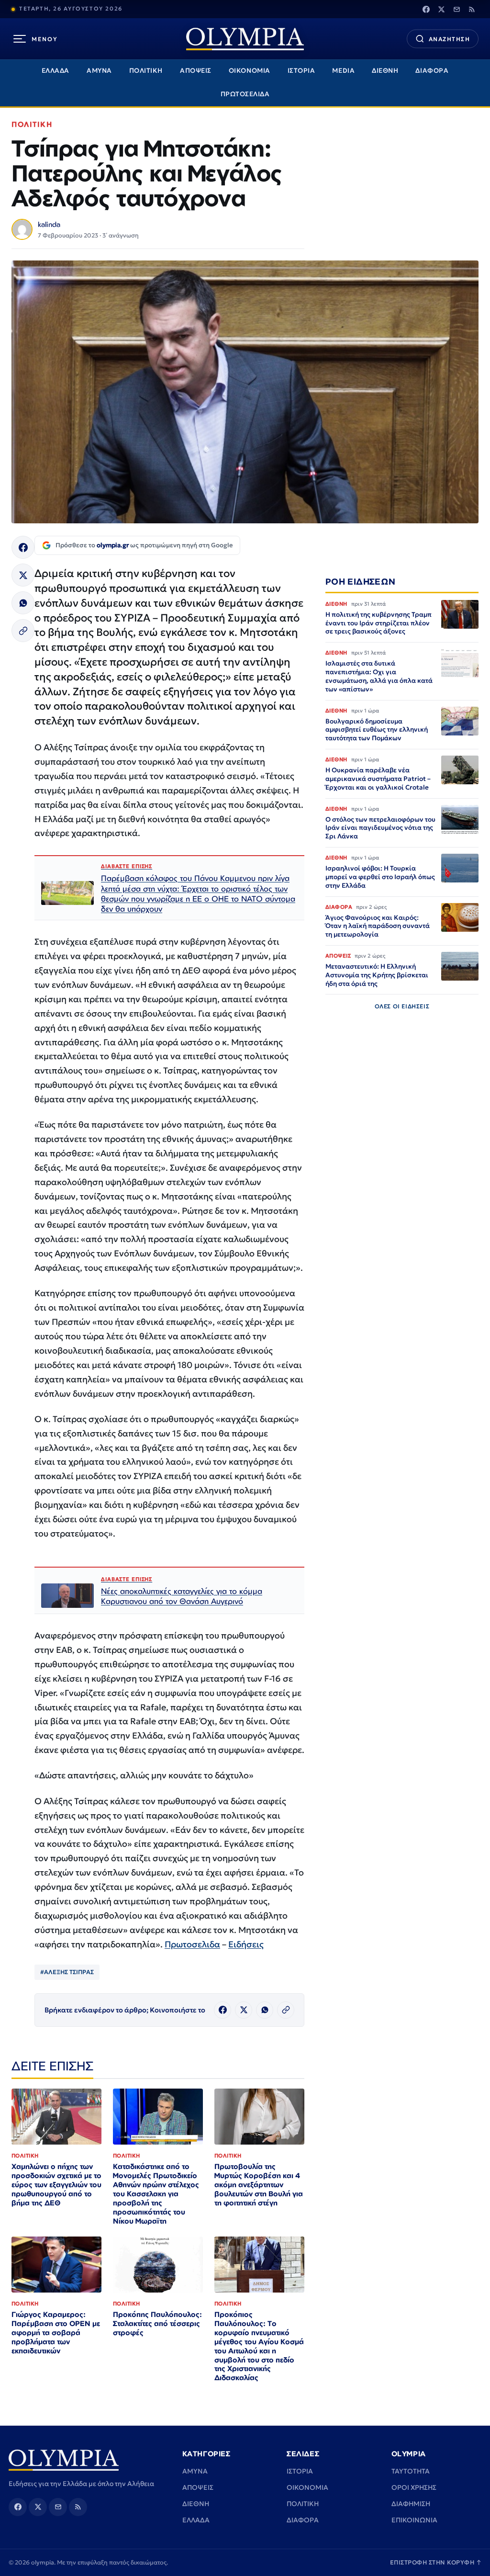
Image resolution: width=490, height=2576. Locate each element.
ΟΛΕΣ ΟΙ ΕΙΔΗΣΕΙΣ (402, 1006)
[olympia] (245, 39)
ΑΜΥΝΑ (99, 71)
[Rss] (472, 9)
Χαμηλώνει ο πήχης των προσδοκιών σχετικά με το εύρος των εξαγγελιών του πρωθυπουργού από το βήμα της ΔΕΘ (56, 2185)
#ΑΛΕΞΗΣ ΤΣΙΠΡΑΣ (67, 1972)
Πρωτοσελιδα (192, 1944)
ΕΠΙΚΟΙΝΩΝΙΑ (414, 2520)
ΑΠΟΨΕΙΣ (196, 71)
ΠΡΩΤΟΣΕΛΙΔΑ (245, 94)
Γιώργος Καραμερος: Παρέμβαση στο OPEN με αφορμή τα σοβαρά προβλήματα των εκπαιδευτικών (56, 2333)
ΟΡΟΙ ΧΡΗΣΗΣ (414, 2487)
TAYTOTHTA (411, 2471)
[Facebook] (426, 9)
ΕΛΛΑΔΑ (56, 71)
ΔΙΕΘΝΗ (385, 71)
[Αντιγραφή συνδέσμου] (23, 631)
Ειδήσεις (246, 1944)
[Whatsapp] (23, 603)
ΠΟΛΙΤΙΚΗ (146, 71)
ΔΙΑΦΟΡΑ (432, 71)
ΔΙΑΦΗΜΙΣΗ (411, 2504)
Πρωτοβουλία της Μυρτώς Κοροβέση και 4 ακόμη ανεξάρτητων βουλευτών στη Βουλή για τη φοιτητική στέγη (259, 2185)
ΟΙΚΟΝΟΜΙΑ (250, 71)
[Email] (457, 9)
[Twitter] (441, 9)
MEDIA (343, 71)
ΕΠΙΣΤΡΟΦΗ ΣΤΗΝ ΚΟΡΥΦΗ (436, 2562)
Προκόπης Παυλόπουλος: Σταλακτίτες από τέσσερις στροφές (157, 2323)
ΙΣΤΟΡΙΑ (301, 71)
